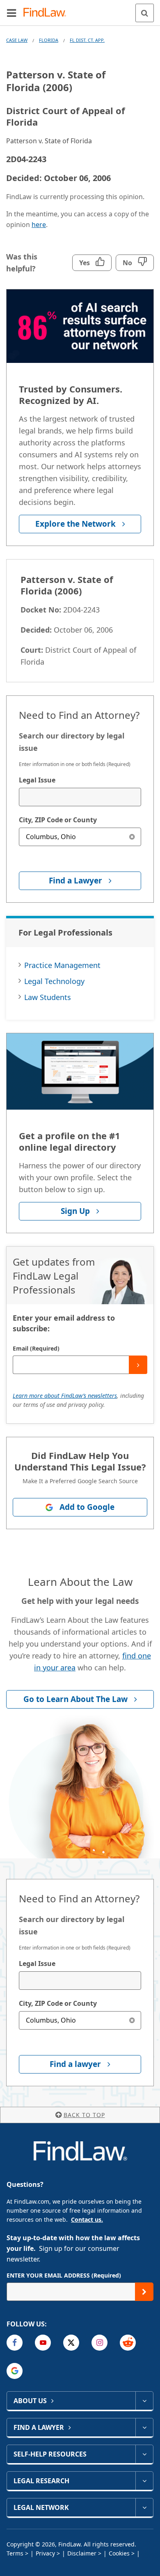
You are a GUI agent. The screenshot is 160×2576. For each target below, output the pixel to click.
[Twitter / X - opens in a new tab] (71, 2343)
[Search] (145, 13)
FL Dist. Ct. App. (87, 40)
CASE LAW (17, 40)
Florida (49, 40)
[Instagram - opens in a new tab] (99, 2343)
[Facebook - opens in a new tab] (15, 2343)
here (39, 225)
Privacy (45, 2553)
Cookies (119, 2553)
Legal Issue (37, 780)
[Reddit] (128, 2343)
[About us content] (144, 2401)
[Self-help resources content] (144, 2454)
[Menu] (11, 13)
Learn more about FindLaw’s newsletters (65, 1396)
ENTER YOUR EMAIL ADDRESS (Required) (64, 2275)
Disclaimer (82, 2553)
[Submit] (138, 1365)
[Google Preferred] (15, 2371)
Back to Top (84, 2115)
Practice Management (62, 965)
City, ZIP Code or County (58, 820)
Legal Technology (54, 981)
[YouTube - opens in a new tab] (43, 2343)
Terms (15, 2553)
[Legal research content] (144, 2481)
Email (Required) (36, 1348)
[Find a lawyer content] (144, 2427)
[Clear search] (132, 837)
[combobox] (80, 797)
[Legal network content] (144, 2507)
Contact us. (87, 2219)
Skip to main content (80, 9)
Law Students (48, 997)
